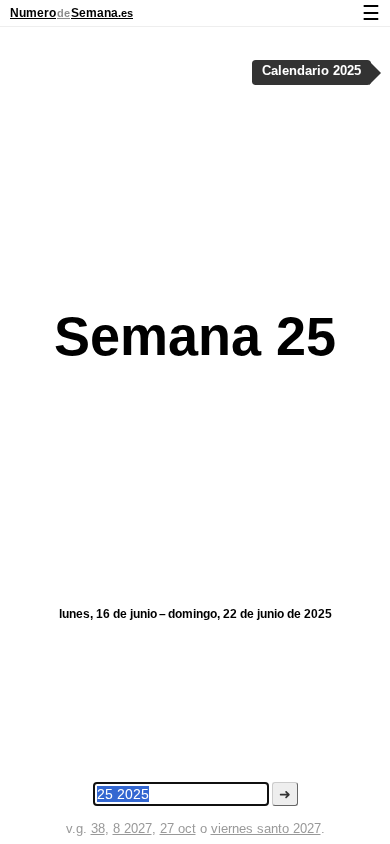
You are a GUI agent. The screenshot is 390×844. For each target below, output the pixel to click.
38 (98, 828)
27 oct (178, 828)
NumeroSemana (71, 13)
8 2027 (132, 828)
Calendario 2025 (311, 71)
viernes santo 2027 (266, 828)
